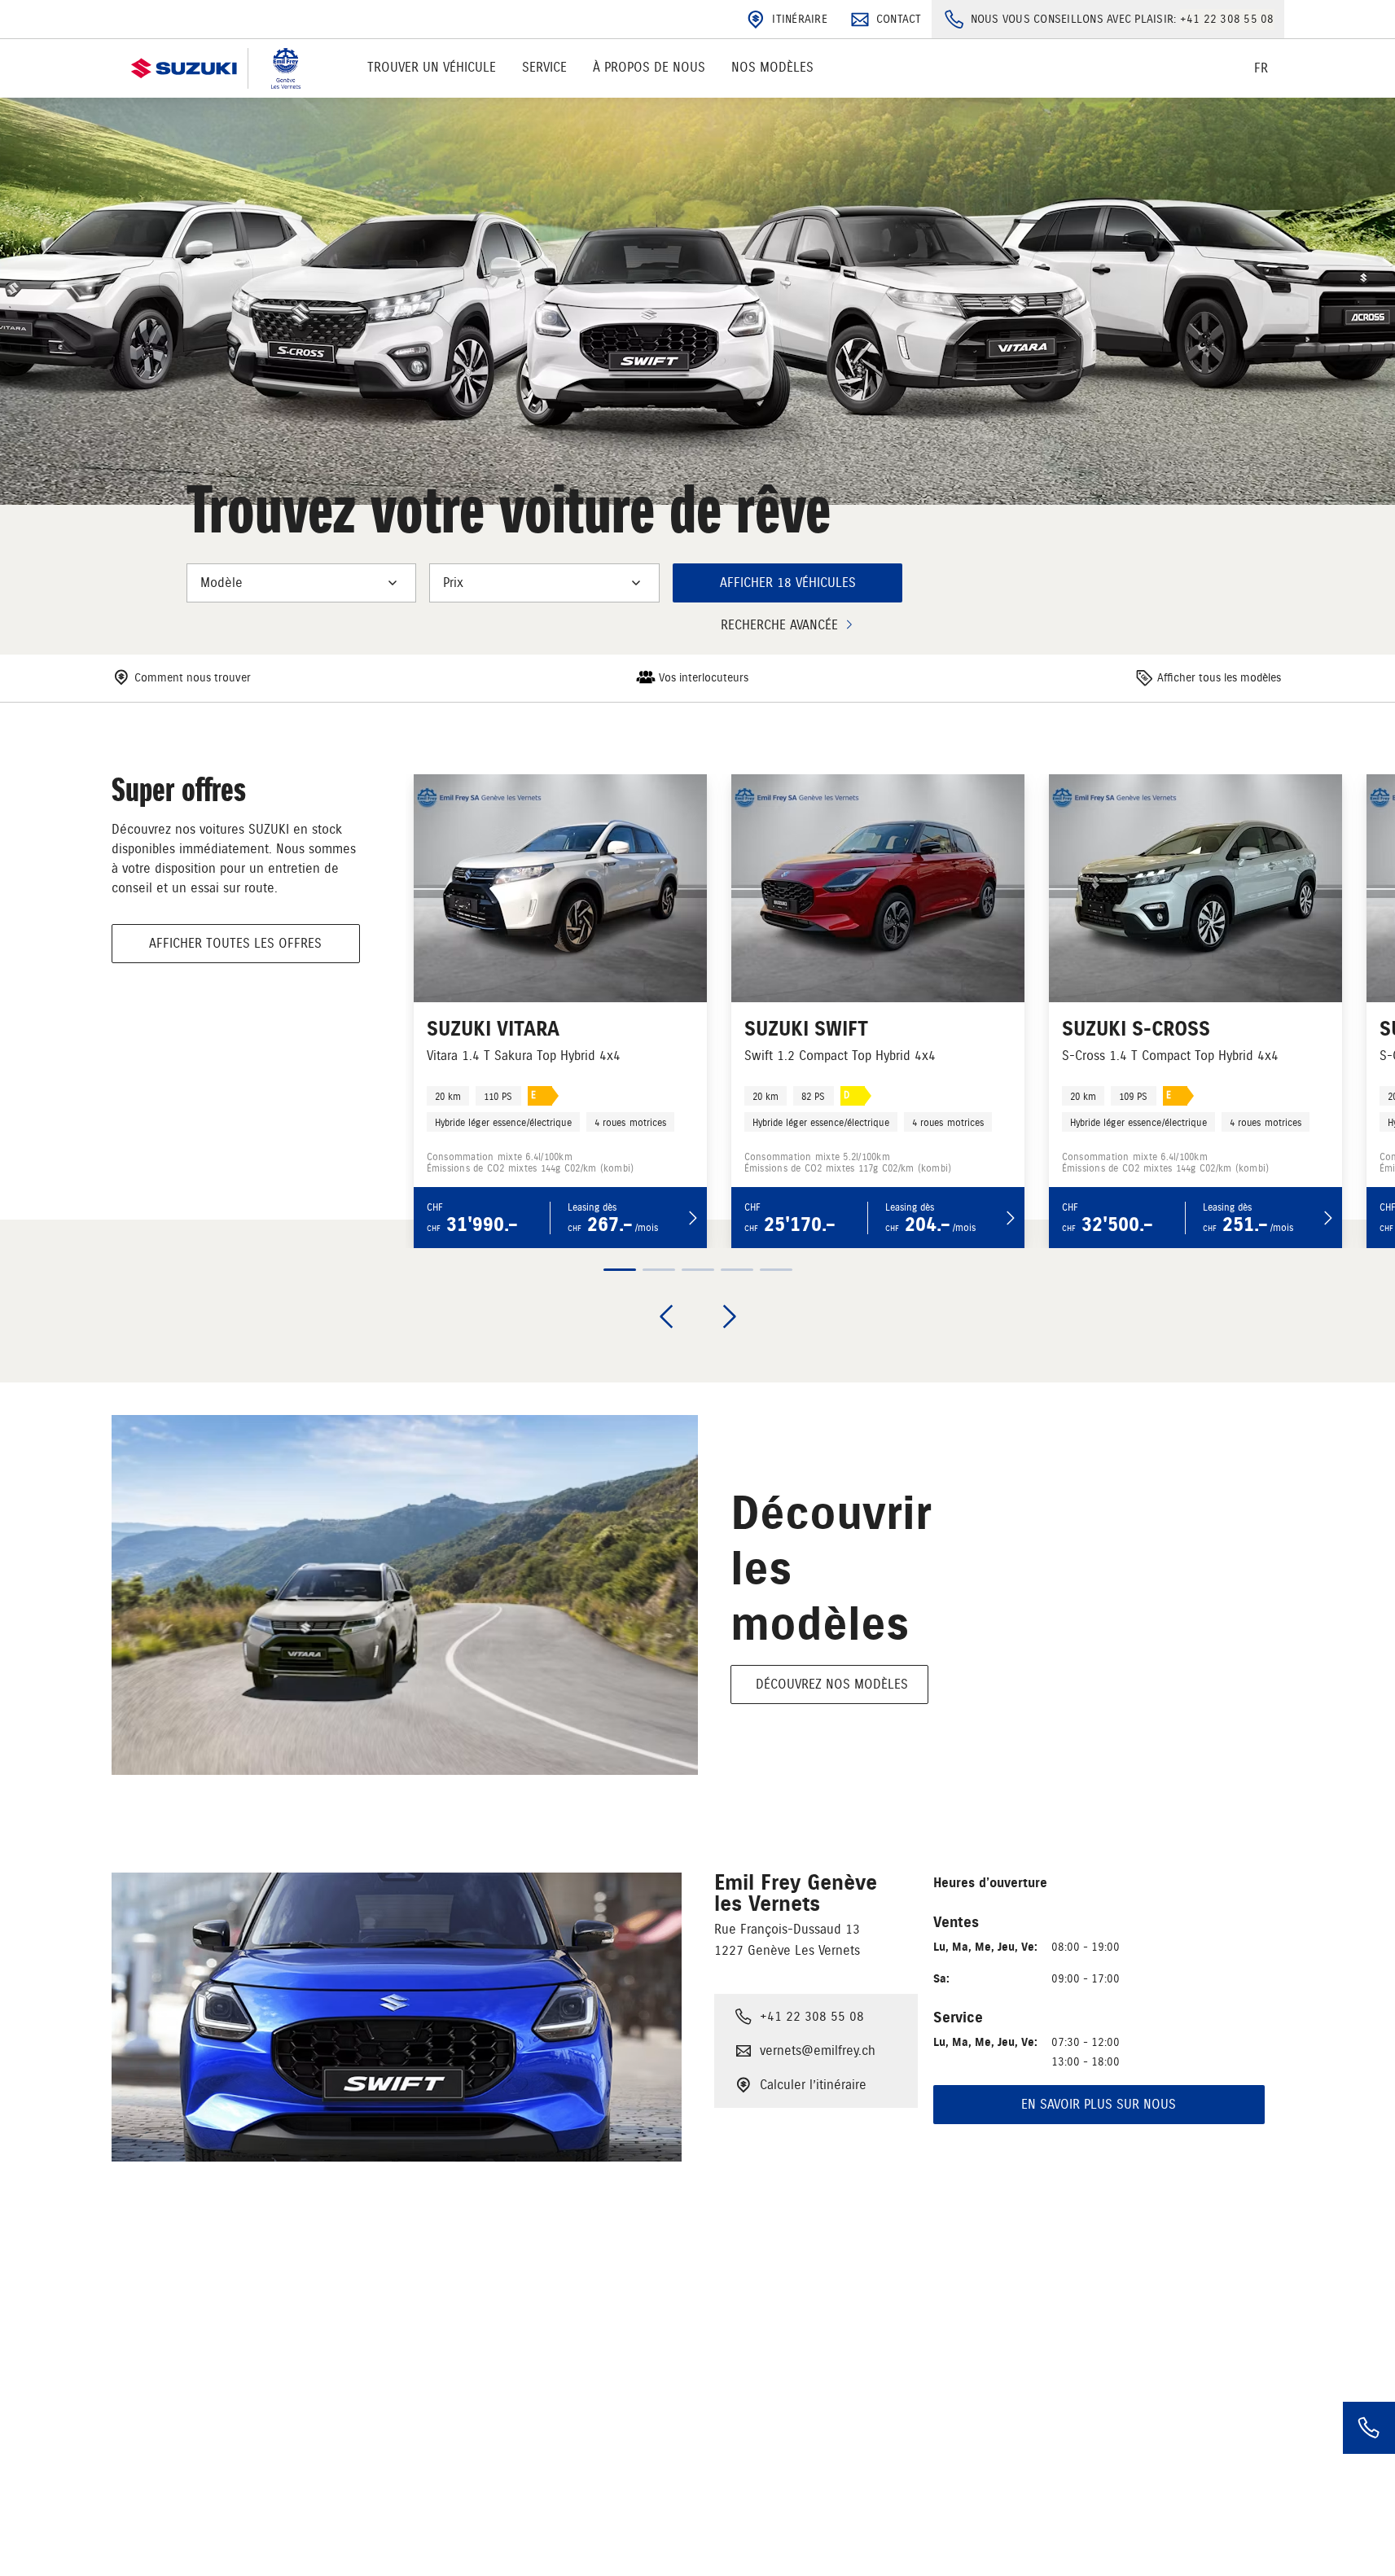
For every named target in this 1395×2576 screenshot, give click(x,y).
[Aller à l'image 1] (620, 1270)
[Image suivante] (730, 1316)
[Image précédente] (666, 1316)
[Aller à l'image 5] (776, 1270)
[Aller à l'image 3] (698, 1270)
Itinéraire (800, 19)
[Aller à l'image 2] (659, 1270)
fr (1261, 68)
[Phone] (1369, 2428)
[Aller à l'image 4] (737, 1270)
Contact (899, 19)
